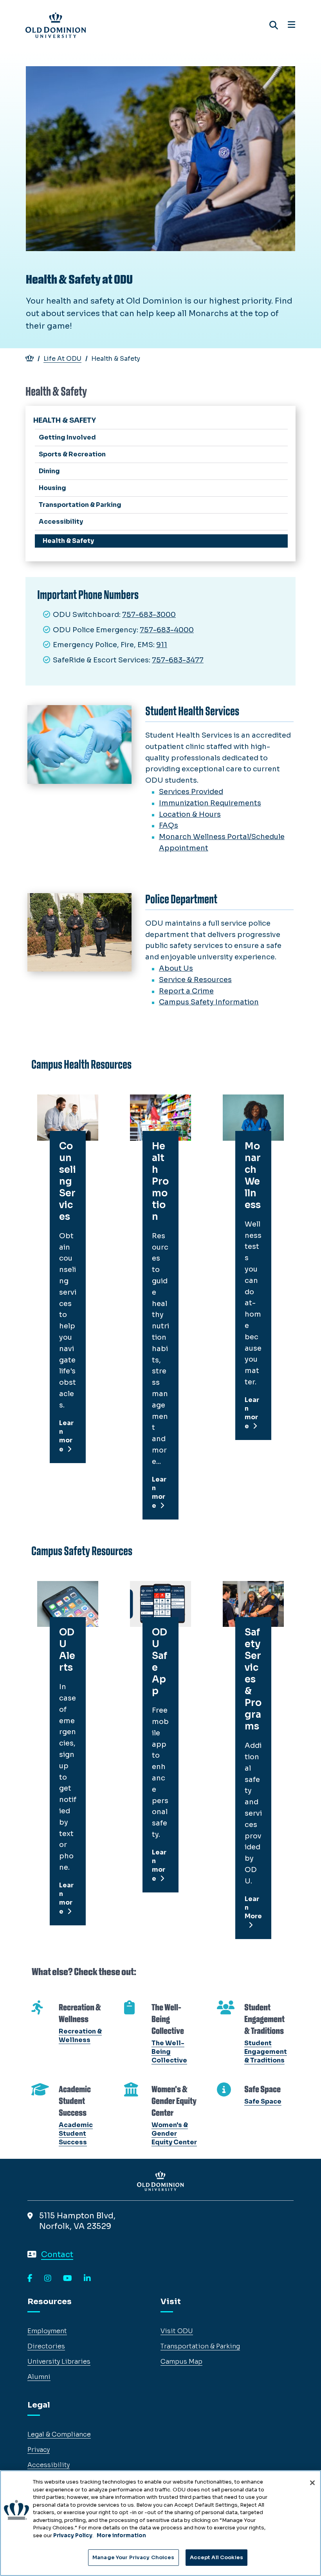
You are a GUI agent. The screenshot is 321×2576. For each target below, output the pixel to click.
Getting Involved (67, 437)
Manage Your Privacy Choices (133, 2557)
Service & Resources (195, 980)
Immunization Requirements (210, 803)
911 (162, 645)
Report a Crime (186, 991)
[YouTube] (68, 2279)
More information (121, 2535)
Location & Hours (190, 814)
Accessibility (61, 522)
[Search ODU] (274, 25)
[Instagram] (48, 2279)
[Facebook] (30, 2279)
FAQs (169, 825)
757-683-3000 (149, 615)
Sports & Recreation (72, 454)
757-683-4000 (167, 630)
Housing (52, 488)
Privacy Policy (73, 2535)
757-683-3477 (178, 660)
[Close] (312, 2483)
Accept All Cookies (216, 2557)
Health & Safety (68, 541)
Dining (49, 471)
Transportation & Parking (80, 505)
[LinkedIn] (87, 2279)
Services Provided (191, 792)
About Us (176, 968)
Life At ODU (62, 359)
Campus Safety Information (209, 1002)
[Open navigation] (291, 25)
